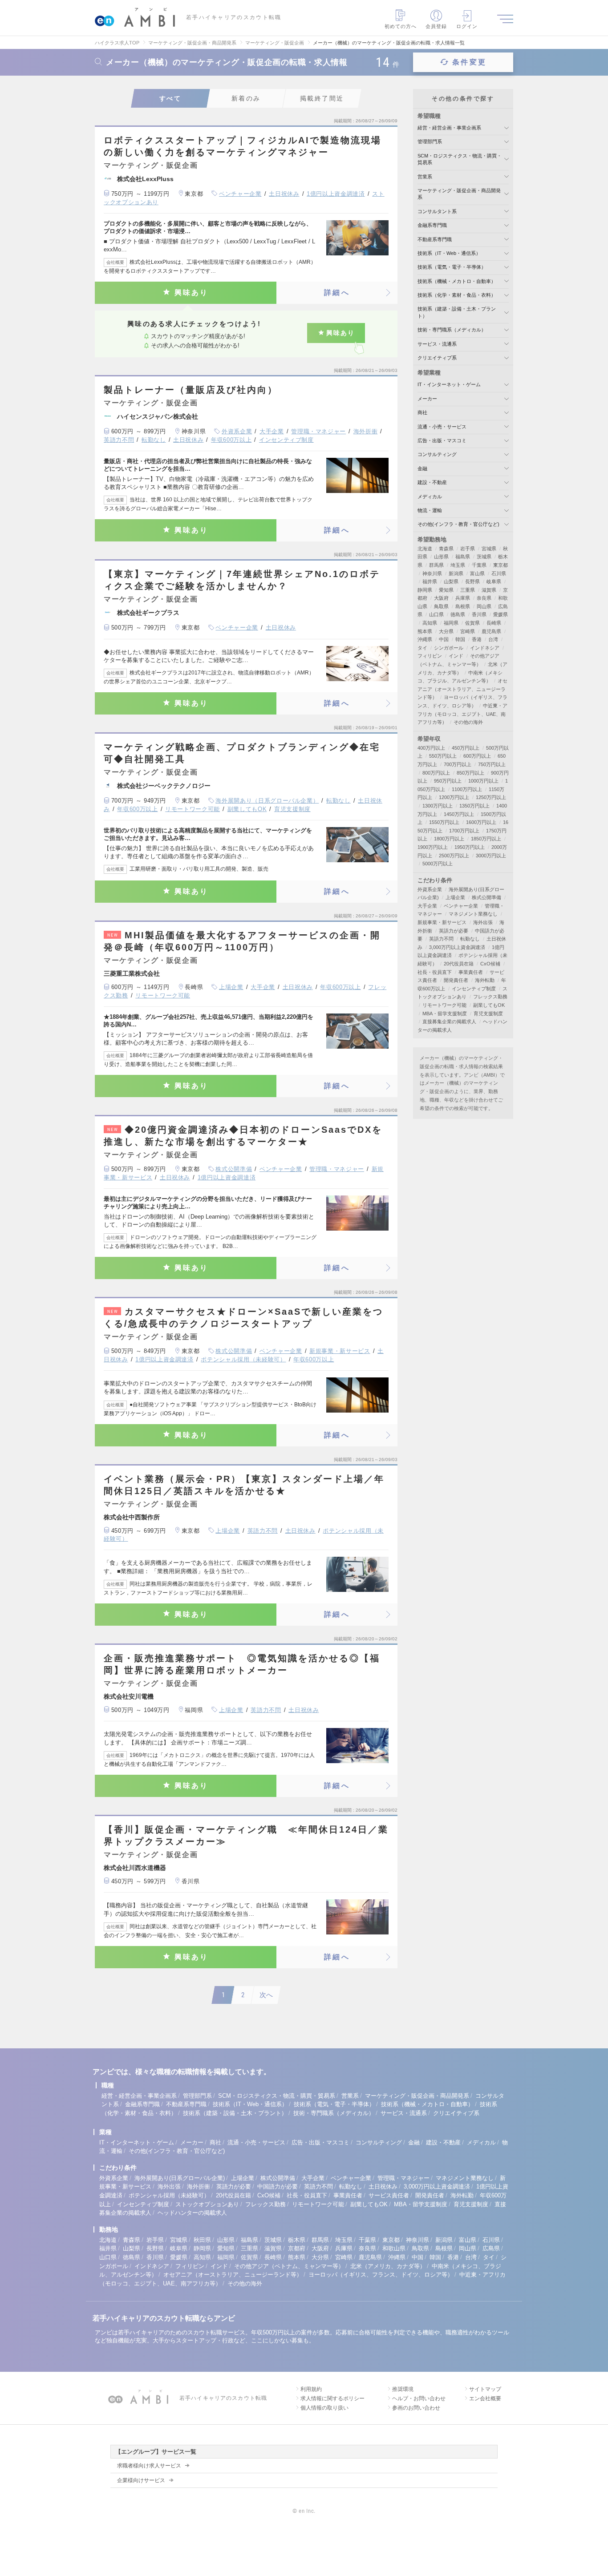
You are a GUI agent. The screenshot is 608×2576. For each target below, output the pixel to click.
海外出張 (483, 922)
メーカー (427, 399)
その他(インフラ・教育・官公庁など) (458, 524)
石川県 (499, 573)
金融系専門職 (432, 225)
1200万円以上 (454, 797)
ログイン (467, 26)
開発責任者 (456, 980)
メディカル (430, 497)
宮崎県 (468, 631)
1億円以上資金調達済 (336, 194)
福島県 (463, 557)
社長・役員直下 (435, 972)
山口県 (436, 614)
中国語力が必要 (278, 2186)
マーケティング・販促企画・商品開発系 (417, 2096)
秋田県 (202, 2240)
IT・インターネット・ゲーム (449, 384)
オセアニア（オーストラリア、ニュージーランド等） (462, 689)
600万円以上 (477, 756)
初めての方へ (401, 26)
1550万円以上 (444, 822)
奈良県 (484, 598)
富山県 (477, 573)
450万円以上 (466, 748)
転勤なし (154, 440)
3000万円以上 (491, 856)
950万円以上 (448, 781)
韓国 (460, 639)
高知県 (430, 623)
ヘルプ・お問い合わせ (419, 2398)
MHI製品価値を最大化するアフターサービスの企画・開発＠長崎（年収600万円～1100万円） (242, 941)
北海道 (425, 549)
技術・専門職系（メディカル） (452, 330)
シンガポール (449, 648)
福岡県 (451, 623)
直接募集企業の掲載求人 (449, 1022)
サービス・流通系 (437, 344)
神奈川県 (432, 573)
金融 (422, 468)
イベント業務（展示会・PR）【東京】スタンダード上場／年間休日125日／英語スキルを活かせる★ (244, 1485)
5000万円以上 (438, 864)
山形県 (441, 557)
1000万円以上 (483, 781)
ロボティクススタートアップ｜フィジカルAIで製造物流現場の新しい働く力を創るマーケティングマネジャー (243, 146)
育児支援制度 (292, 809)
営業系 (425, 177)
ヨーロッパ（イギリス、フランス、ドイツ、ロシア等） (381, 2275)
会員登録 (436, 26)
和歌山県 (394, 2248)
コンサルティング (437, 454)
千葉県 (479, 565)
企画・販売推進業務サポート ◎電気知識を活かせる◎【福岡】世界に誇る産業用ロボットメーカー (242, 1664)
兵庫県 (463, 598)
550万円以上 (443, 756)
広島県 (491, 2248)
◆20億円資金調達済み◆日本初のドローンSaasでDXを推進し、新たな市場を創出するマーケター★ (243, 1136)
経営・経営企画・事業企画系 (449, 128)
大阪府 (441, 598)
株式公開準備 (234, 1169)
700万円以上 (458, 764)
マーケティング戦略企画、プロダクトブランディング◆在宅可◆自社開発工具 (242, 753)
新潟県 (456, 573)
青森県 (446, 549)
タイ (422, 648)
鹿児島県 (491, 631)
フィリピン (430, 656)
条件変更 (469, 62)
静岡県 (425, 590)
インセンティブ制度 (286, 440)
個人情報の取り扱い (324, 2408)
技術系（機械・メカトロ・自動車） (457, 281)
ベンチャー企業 (240, 194)
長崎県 (494, 623)
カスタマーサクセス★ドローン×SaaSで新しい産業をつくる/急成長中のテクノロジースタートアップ (243, 1318)
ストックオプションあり (207, 2204)
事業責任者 (471, 972)
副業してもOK (247, 809)
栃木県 (297, 2240)
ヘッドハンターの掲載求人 (192, 2213)
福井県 (430, 581)
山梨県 (451, 581)
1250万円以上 (491, 797)
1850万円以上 (486, 839)
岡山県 (484, 606)
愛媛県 (501, 614)
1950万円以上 (470, 847)
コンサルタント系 (437, 211)
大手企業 (272, 431)
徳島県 (458, 614)
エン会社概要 (485, 2398)
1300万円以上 (438, 806)
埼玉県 (458, 565)
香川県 (479, 614)
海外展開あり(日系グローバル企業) (180, 2178)
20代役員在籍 (459, 964)
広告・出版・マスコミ (442, 440)
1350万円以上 (474, 806)
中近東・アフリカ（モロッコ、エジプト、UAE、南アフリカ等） (462, 714)
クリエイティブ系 (437, 358)
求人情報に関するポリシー (332, 2398)
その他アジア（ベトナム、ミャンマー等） (289, 2266)
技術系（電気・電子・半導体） (452, 267)
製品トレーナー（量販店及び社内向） (191, 390)
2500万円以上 (454, 856)
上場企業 (231, 987)
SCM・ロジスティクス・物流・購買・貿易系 (277, 2096)
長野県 (472, 581)
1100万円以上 (467, 789)
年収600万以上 (231, 440)
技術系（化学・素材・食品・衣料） (457, 295)
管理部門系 (430, 141)
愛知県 (446, 590)
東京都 (501, 565)
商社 (422, 412)
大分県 (446, 631)
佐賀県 (472, 623)
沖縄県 (425, 639)
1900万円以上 (433, 847)
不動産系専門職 (435, 239)
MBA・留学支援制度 (445, 1013)
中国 (444, 639)
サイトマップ (485, 2389)
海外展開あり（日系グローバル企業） (267, 801)
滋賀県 (489, 590)
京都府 (297, 2248)
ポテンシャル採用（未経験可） (243, 1359)
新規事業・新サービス (340, 1351)
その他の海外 (468, 722)
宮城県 (489, 549)
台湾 (493, 639)
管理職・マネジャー (318, 431)
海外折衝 (366, 431)
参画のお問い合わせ (416, 2408)
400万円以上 (431, 748)
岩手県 (468, 549)
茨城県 (484, 557)
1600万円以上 (481, 822)
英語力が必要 (454, 931)
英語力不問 (119, 440)
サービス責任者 (389, 2195)
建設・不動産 (432, 482)
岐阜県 (494, 581)
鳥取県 (441, 606)
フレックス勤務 (490, 997)
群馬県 (436, 565)
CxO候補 (490, 964)
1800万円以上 (449, 839)
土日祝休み (284, 194)
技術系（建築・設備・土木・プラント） (235, 2113)
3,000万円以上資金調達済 (457, 947)
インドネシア (485, 648)
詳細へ (337, 293)
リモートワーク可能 (193, 809)
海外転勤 (485, 980)
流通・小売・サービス (442, 427)
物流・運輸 (430, 510)
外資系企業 (237, 431)
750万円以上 (492, 764)
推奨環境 (403, 2389)
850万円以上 (470, 773)
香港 (477, 639)
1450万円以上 (459, 814)
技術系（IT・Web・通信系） (449, 253)
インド (456, 656)
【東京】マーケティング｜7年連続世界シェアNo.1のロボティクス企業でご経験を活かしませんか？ (242, 580)
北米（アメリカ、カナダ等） (388, 2266)
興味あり (192, 293)
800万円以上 (436, 773)
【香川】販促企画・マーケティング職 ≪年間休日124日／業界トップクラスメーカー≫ (246, 1835)
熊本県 (425, 631)
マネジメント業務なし (473, 914)
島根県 (463, 606)
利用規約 (311, 2389)
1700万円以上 (464, 831)
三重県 (468, 590)
